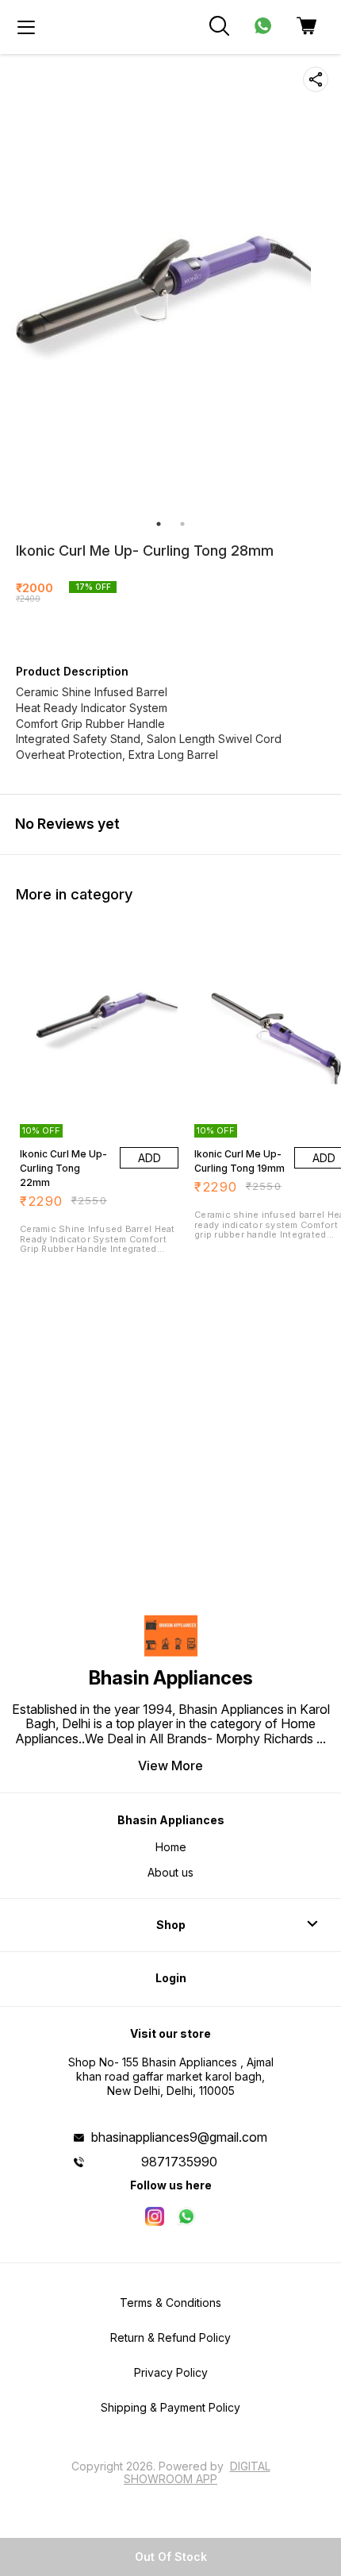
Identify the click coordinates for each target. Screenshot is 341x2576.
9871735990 (179, 2162)
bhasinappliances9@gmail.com (179, 2137)
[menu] (26, 27)
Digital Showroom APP (197, 2472)
